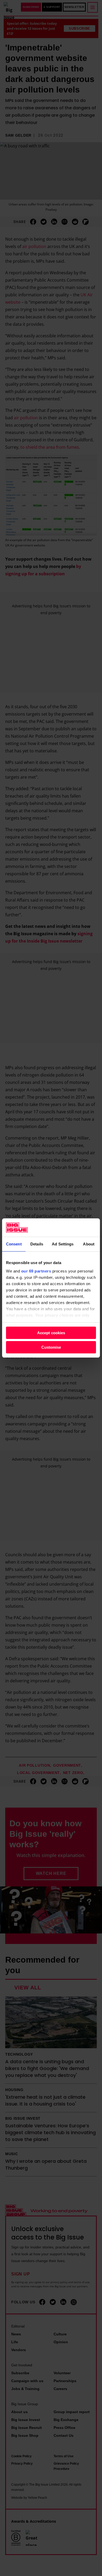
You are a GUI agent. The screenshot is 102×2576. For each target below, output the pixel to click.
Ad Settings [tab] (63, 1244)
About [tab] (89, 1244)
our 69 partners (36, 1271)
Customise (51, 1347)
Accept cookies (51, 1333)
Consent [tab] (14, 1244)
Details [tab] (37, 1244)
